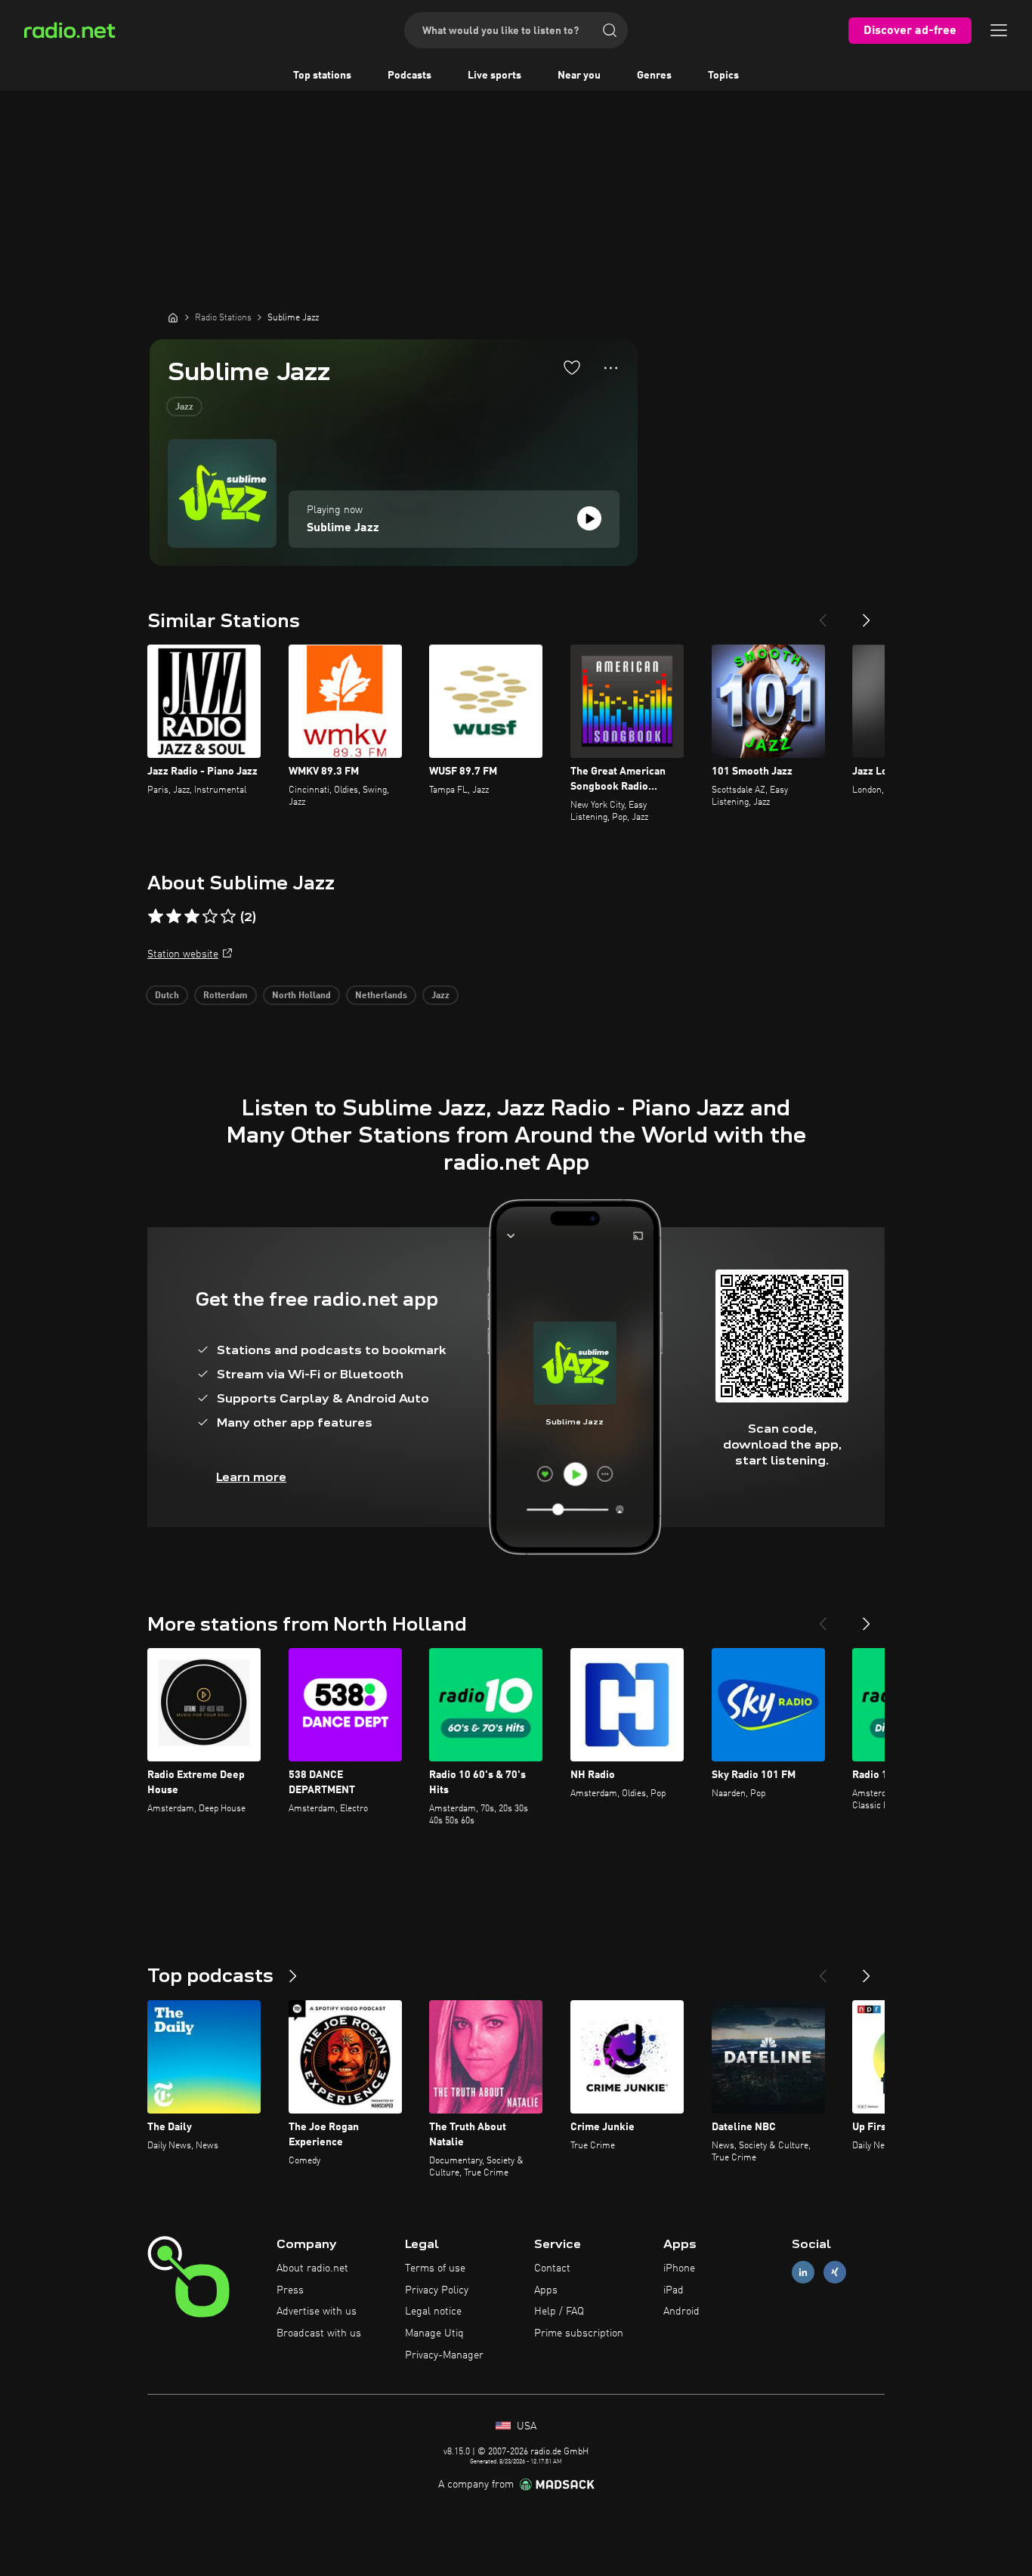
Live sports (494, 76)
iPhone (679, 2268)
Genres (654, 76)
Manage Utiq (434, 2333)
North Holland (301, 996)
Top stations (322, 76)
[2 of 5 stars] (174, 917)
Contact (552, 2268)
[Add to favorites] (572, 367)
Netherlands (381, 996)
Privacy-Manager (444, 2355)
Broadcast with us (319, 2333)
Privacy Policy (437, 2290)
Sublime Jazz (343, 528)
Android (681, 2312)
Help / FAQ (559, 2312)
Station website (183, 954)
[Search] (610, 30)
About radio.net (312, 2268)
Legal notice (433, 2312)
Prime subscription (579, 2333)
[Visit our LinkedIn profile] (803, 2272)
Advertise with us (317, 2312)
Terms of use (435, 2268)
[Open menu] (999, 30)
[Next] (867, 614)
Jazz (184, 407)
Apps (546, 2290)
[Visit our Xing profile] (835, 2272)
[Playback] (589, 518)
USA (525, 2426)
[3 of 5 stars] (192, 917)
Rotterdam (226, 996)
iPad (674, 2290)
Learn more (251, 1477)
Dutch (167, 996)
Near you (579, 76)
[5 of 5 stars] (228, 917)
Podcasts (409, 76)
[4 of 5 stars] (210, 917)
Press (290, 2290)
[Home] (173, 317)
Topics (723, 76)
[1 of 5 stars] (156, 917)
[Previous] (823, 614)
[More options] (611, 368)
